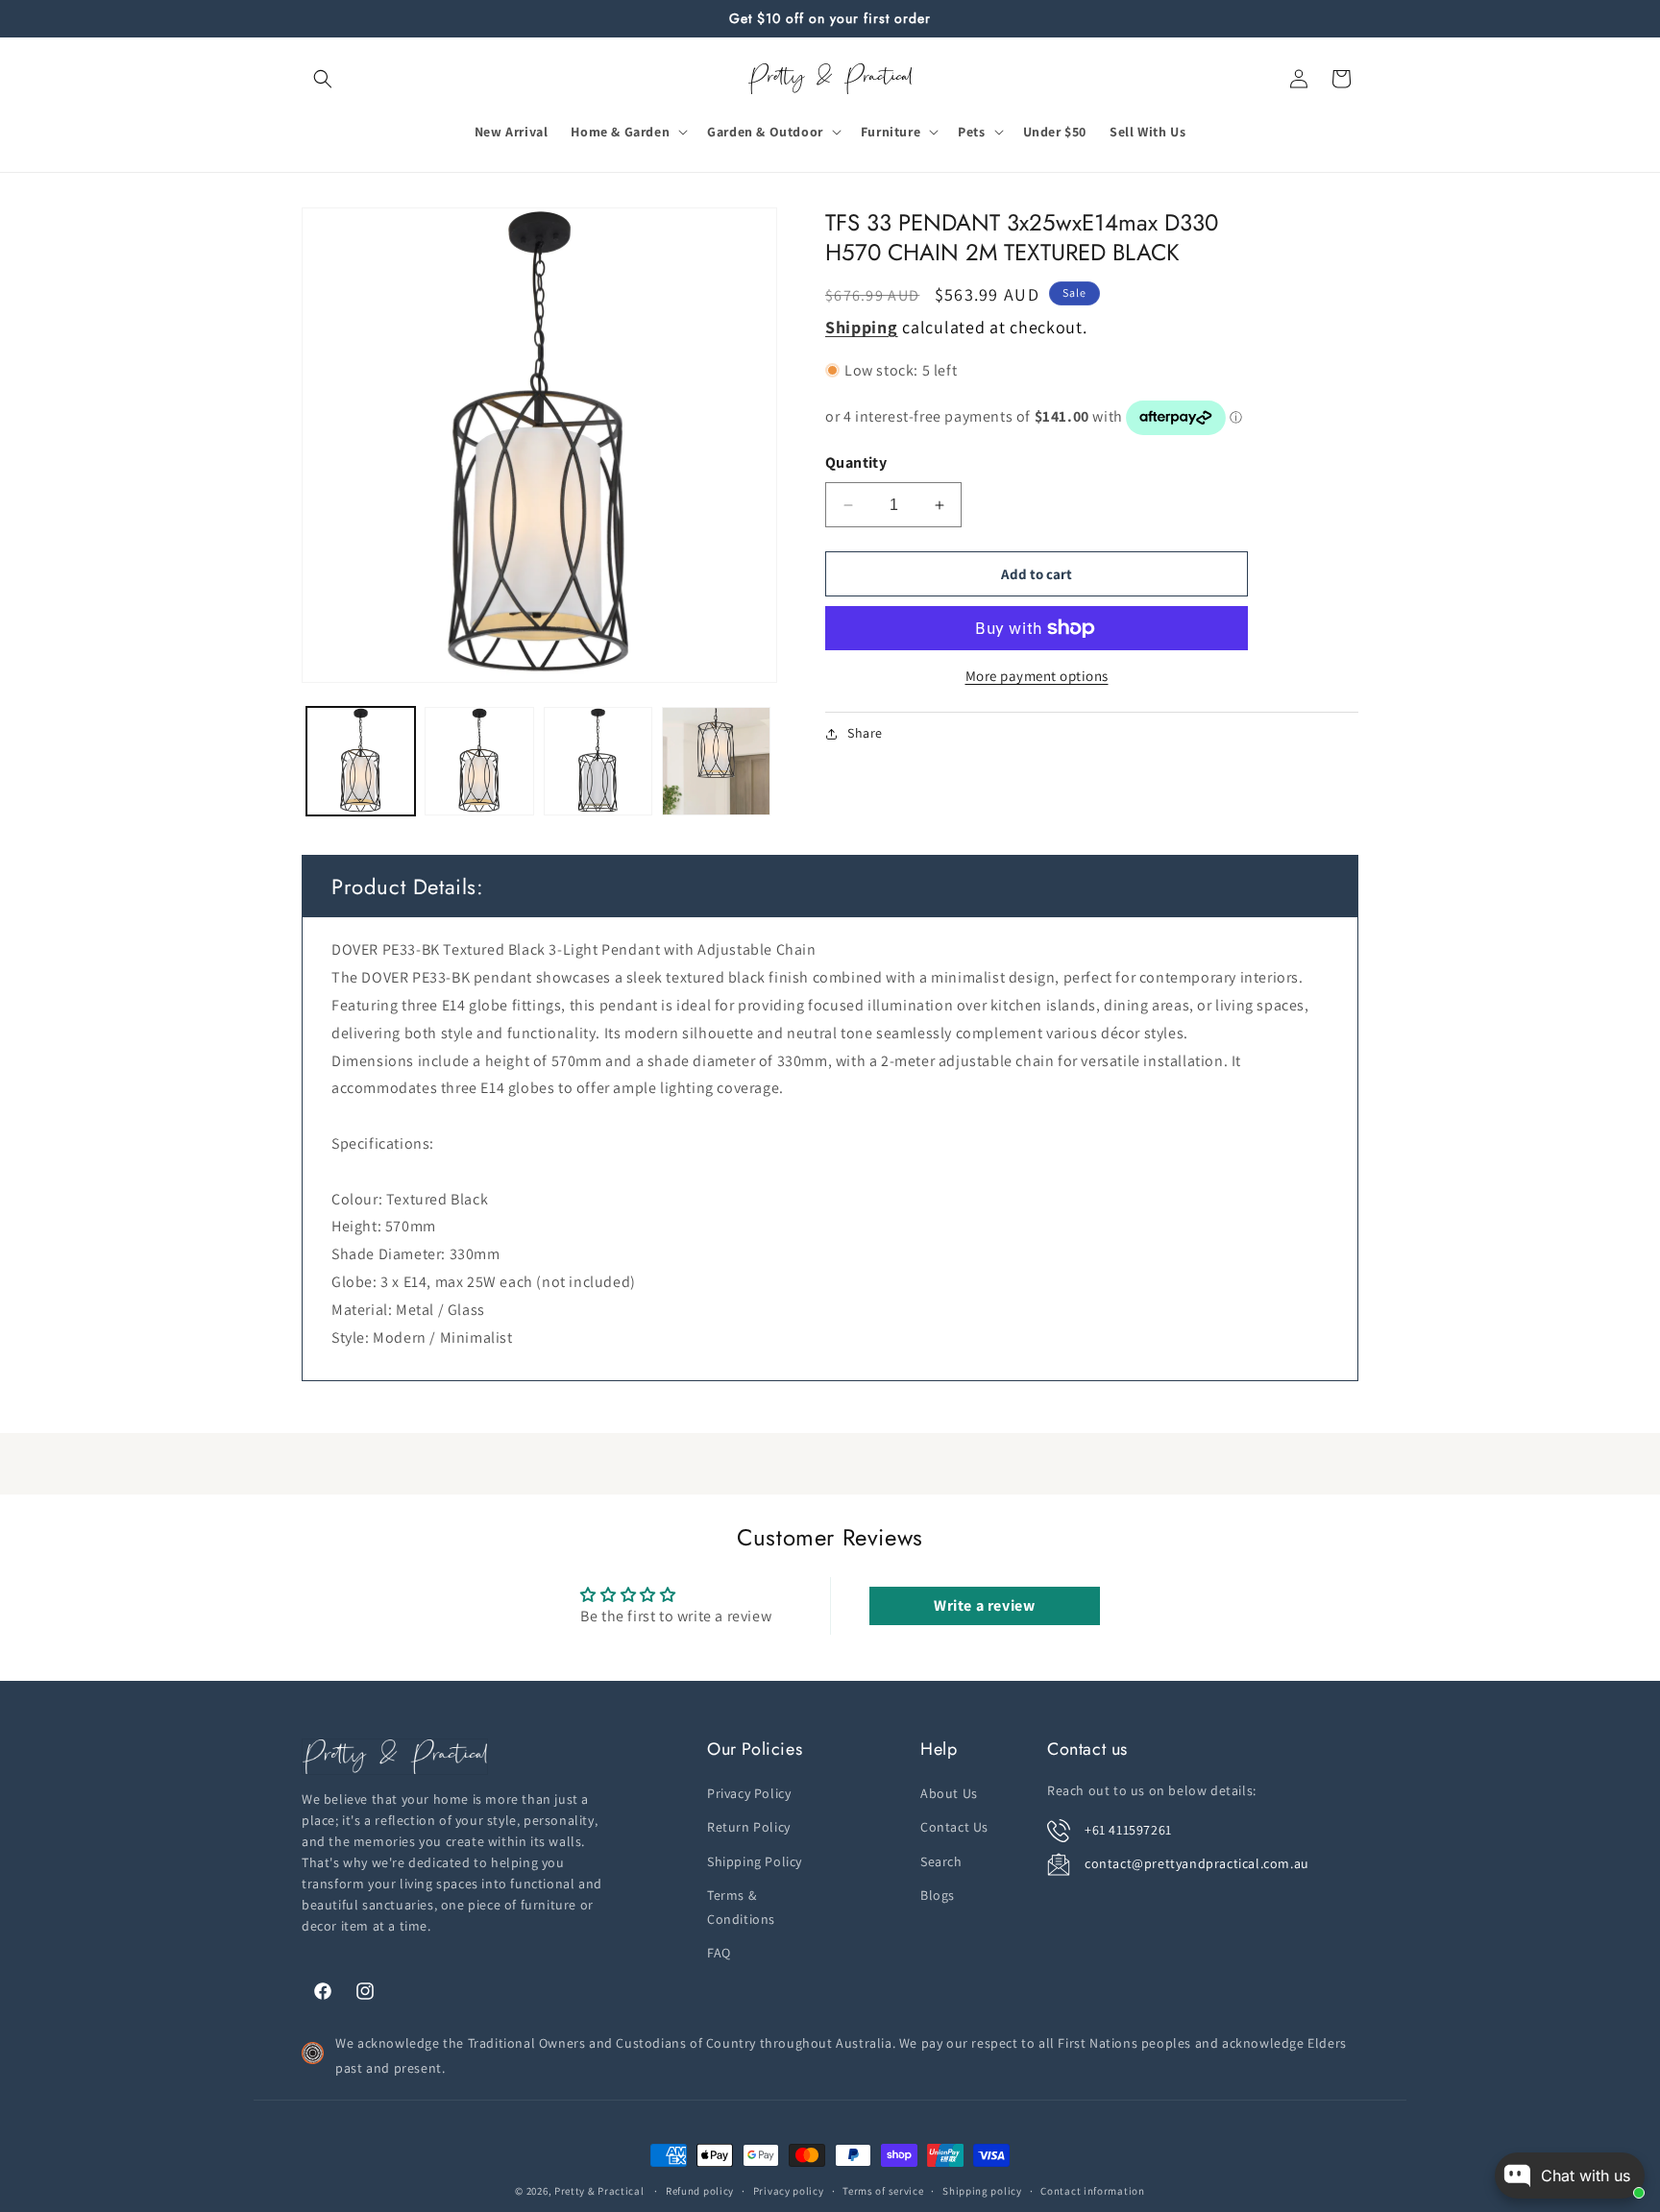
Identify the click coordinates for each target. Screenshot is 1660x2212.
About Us (949, 1793)
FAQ (719, 1953)
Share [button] (865, 733)
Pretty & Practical (599, 2191)
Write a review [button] (984, 1605)
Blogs (938, 1895)
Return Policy (749, 1828)
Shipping (862, 327)
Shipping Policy (755, 1861)
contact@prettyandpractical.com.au (1197, 1863)
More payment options (1037, 676)
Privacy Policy (749, 1793)
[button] (323, 79)
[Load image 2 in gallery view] (479, 761)
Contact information (1092, 2191)
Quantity (856, 462)
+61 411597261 (1128, 1830)
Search (941, 1861)
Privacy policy (789, 2191)
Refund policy (700, 2191)
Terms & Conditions (741, 1907)
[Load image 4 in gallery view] (716, 761)
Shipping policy (982, 2191)
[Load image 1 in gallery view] (361, 761)
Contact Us (954, 1828)
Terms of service (883, 2191)
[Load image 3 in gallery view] (598, 761)
